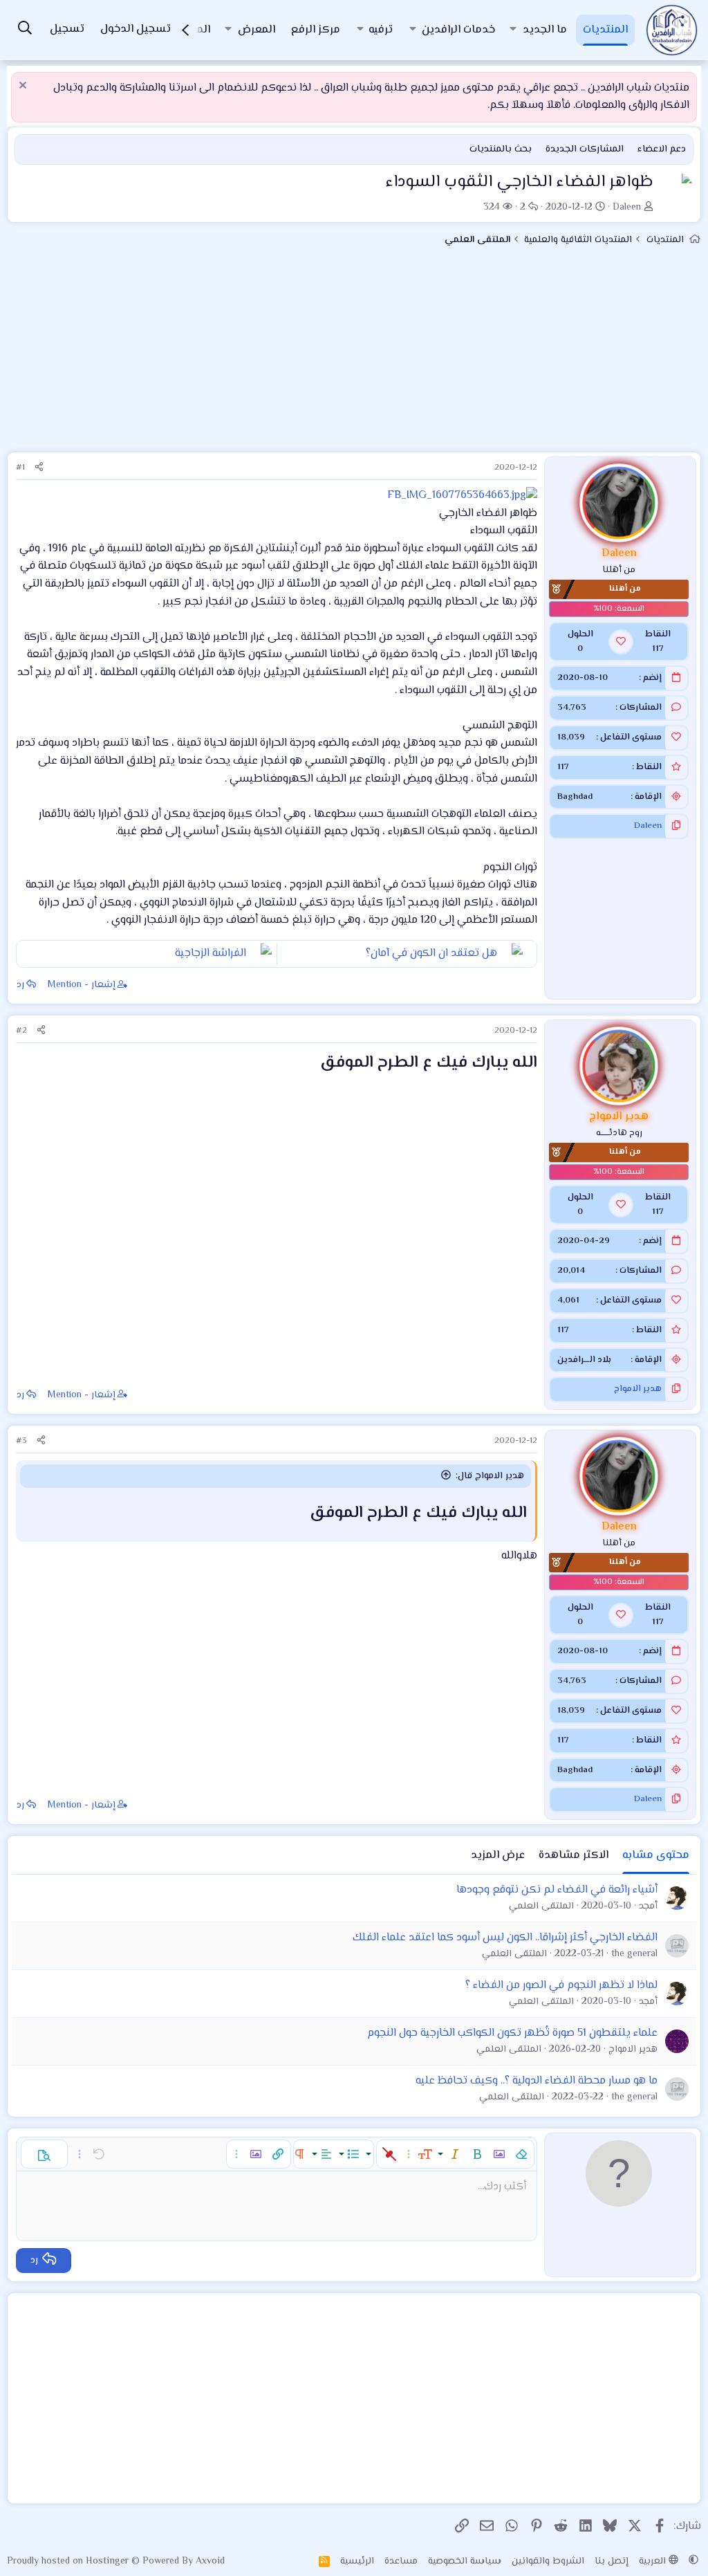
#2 (21, 1031)
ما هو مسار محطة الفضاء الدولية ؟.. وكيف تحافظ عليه (537, 2081)
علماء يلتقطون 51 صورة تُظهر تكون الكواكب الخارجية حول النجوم (512, 2033)
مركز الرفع (316, 30)
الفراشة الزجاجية (211, 954)
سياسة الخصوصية (465, 2561)
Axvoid (210, 2561)
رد (20, 985)
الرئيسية (357, 2561)
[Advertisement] (354, 355)
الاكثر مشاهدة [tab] (574, 1856)
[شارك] (39, 468)
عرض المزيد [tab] (498, 1856)
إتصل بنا (612, 2561)
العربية (654, 2561)
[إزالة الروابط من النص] (389, 2154)
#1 (20, 468)
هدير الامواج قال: (490, 1476)
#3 (21, 1441)
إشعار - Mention (82, 985)
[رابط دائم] (308, 1064)
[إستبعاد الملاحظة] (25, 87)
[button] (513, 30)
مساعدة (401, 2561)
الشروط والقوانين (548, 2561)
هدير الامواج (638, 1389)
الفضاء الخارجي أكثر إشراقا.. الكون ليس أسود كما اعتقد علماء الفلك (505, 1938)
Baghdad (575, 797)
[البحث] (25, 30)
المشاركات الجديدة (585, 149)
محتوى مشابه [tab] (656, 1856)
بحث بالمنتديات (501, 149)
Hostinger (109, 2561)
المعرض (257, 30)
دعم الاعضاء (662, 149)
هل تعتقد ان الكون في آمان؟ (431, 954)
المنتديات (605, 30)
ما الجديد (545, 30)
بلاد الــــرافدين (584, 1360)
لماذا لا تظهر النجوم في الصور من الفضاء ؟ (561, 1986)
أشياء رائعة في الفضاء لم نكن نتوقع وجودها (557, 1890)
